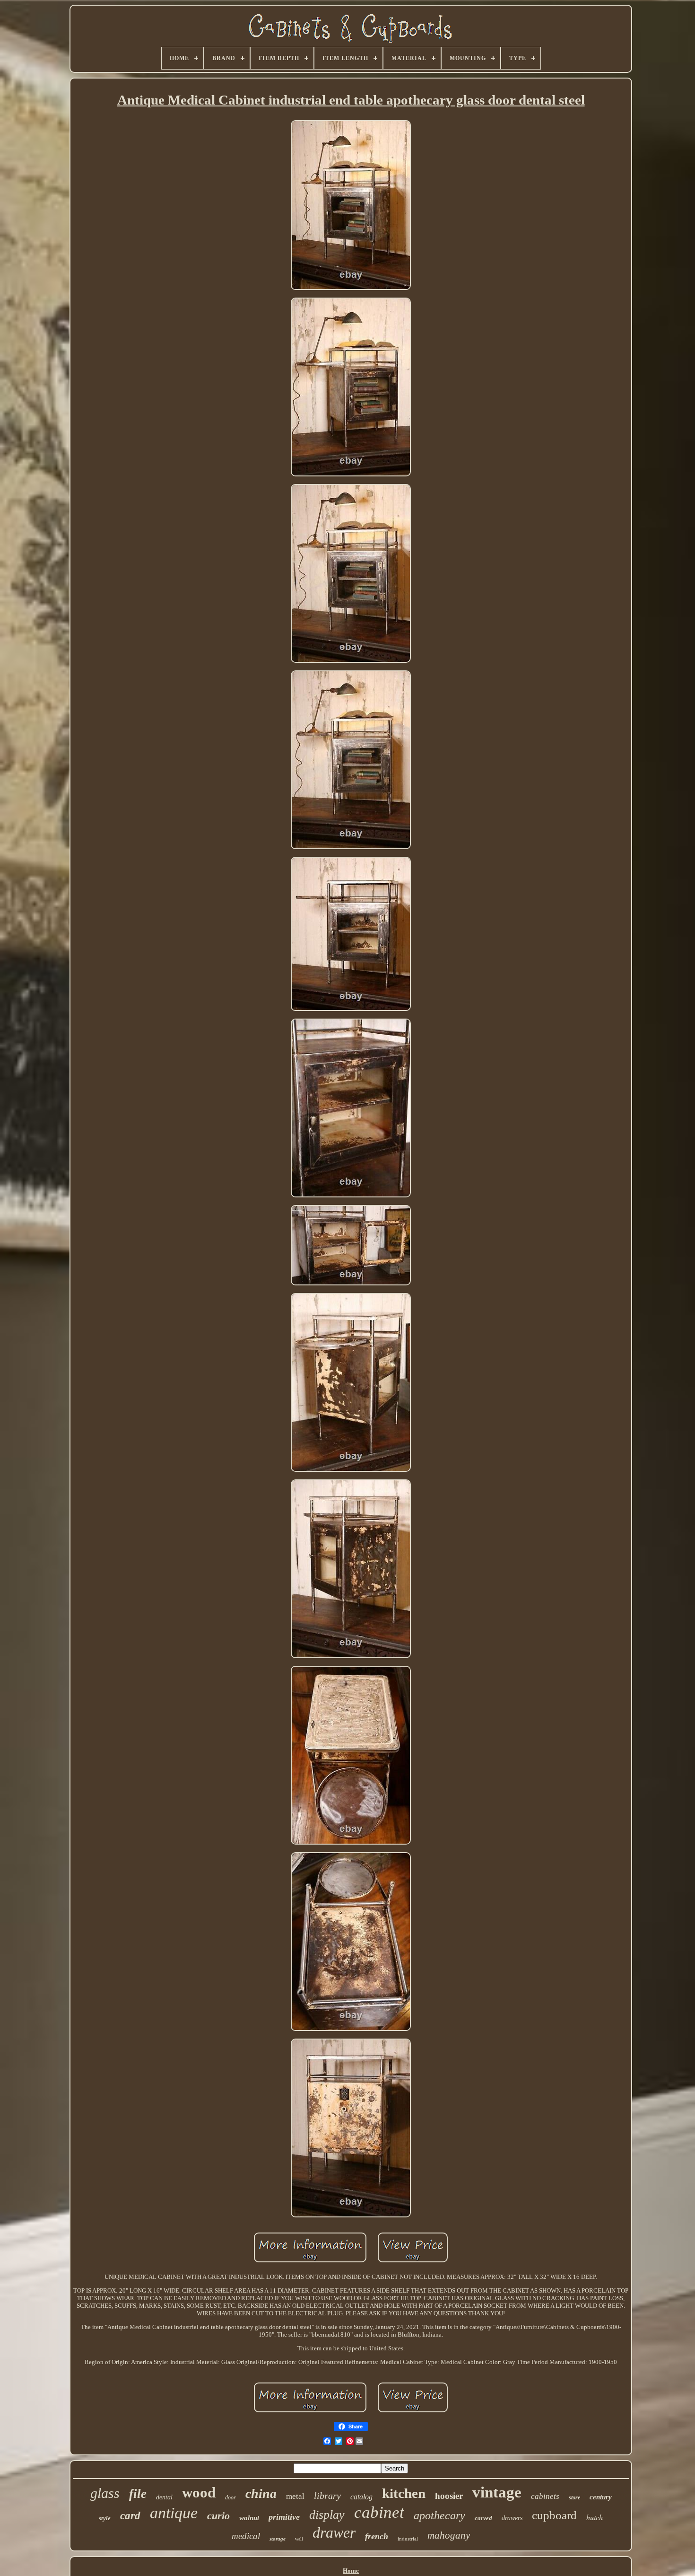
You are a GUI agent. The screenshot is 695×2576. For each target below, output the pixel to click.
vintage (497, 2492)
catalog (361, 2497)
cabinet (379, 2512)
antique (174, 2513)
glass (105, 2493)
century (601, 2497)
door (230, 2497)
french (377, 2536)
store (574, 2497)
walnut (249, 2518)
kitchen (404, 2493)
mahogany (449, 2535)
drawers (512, 2518)
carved (483, 2518)
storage (278, 2539)
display (327, 2515)
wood (199, 2492)
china (261, 2493)
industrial (408, 2539)
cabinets (545, 2496)
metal (295, 2496)
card (130, 2516)
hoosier (449, 2496)
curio (218, 2516)
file (138, 2494)
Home (351, 2571)
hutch (595, 2517)
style (105, 2518)
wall (299, 2539)
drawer (334, 2532)
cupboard (554, 2515)
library (327, 2496)
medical (246, 2536)
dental (164, 2497)
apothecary (439, 2515)
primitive (284, 2517)
